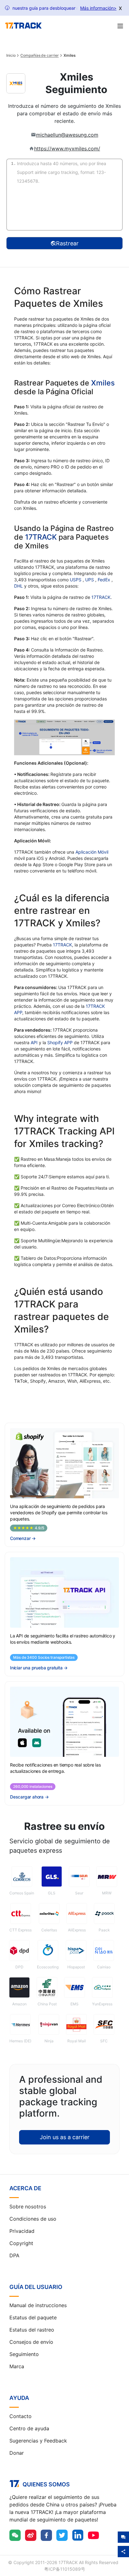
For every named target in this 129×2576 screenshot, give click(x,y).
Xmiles (103, 383)
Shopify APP (60, 1042)
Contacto (21, 2416)
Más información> (98, 8)
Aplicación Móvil (92, 852)
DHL (19, 586)
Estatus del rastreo (32, 2330)
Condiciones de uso (33, 2219)
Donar (17, 2453)
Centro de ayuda (29, 2428)
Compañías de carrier (39, 55)
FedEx (105, 580)
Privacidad (22, 2231)
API (34, 1042)
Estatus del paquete (33, 2317)
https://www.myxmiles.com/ (67, 149)
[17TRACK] (23, 26)
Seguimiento (24, 2354)
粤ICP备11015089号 (65, 2569)
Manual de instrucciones (38, 2305)
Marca (17, 2366)
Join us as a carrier (65, 2137)
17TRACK (42, 537)
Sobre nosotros (28, 2207)
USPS (76, 580)
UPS (90, 580)
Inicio (11, 55)
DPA (14, 2255)
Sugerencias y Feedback (38, 2441)
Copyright (21, 2243)
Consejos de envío (31, 2342)
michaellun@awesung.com (67, 135)
